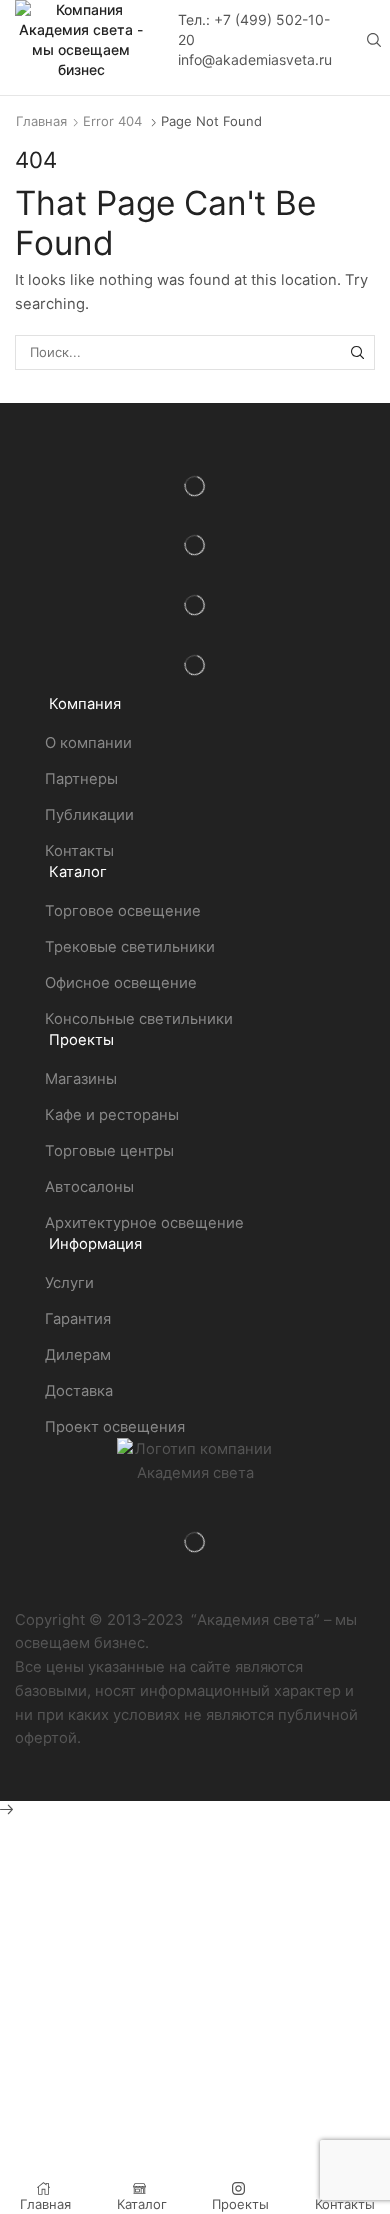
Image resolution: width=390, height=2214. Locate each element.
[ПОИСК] (358, 352)
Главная (41, 121)
